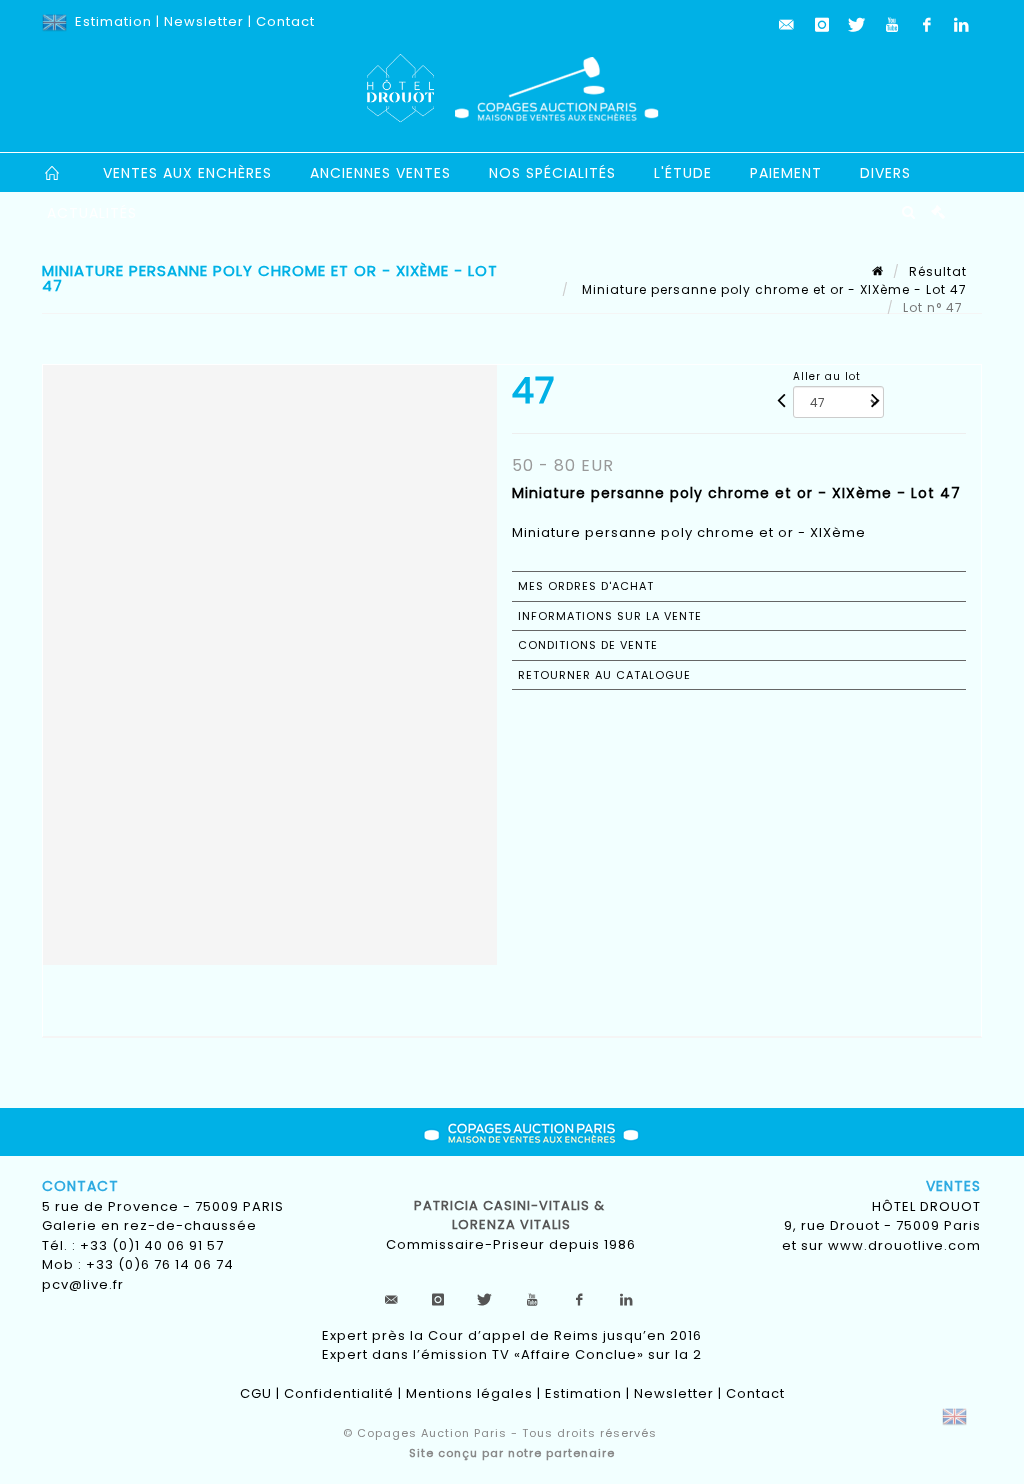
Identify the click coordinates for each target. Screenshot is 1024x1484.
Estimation (113, 21)
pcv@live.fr (83, 1284)
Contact (285, 21)
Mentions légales (469, 1393)
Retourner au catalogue (604, 675)
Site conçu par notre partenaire (512, 1453)
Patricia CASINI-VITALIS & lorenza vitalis (511, 1215)
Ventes (953, 1186)
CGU (256, 1393)
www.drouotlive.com (904, 1245)
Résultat (938, 271)
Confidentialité (339, 1393)
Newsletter (204, 21)
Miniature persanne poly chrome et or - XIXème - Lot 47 (772, 289)
